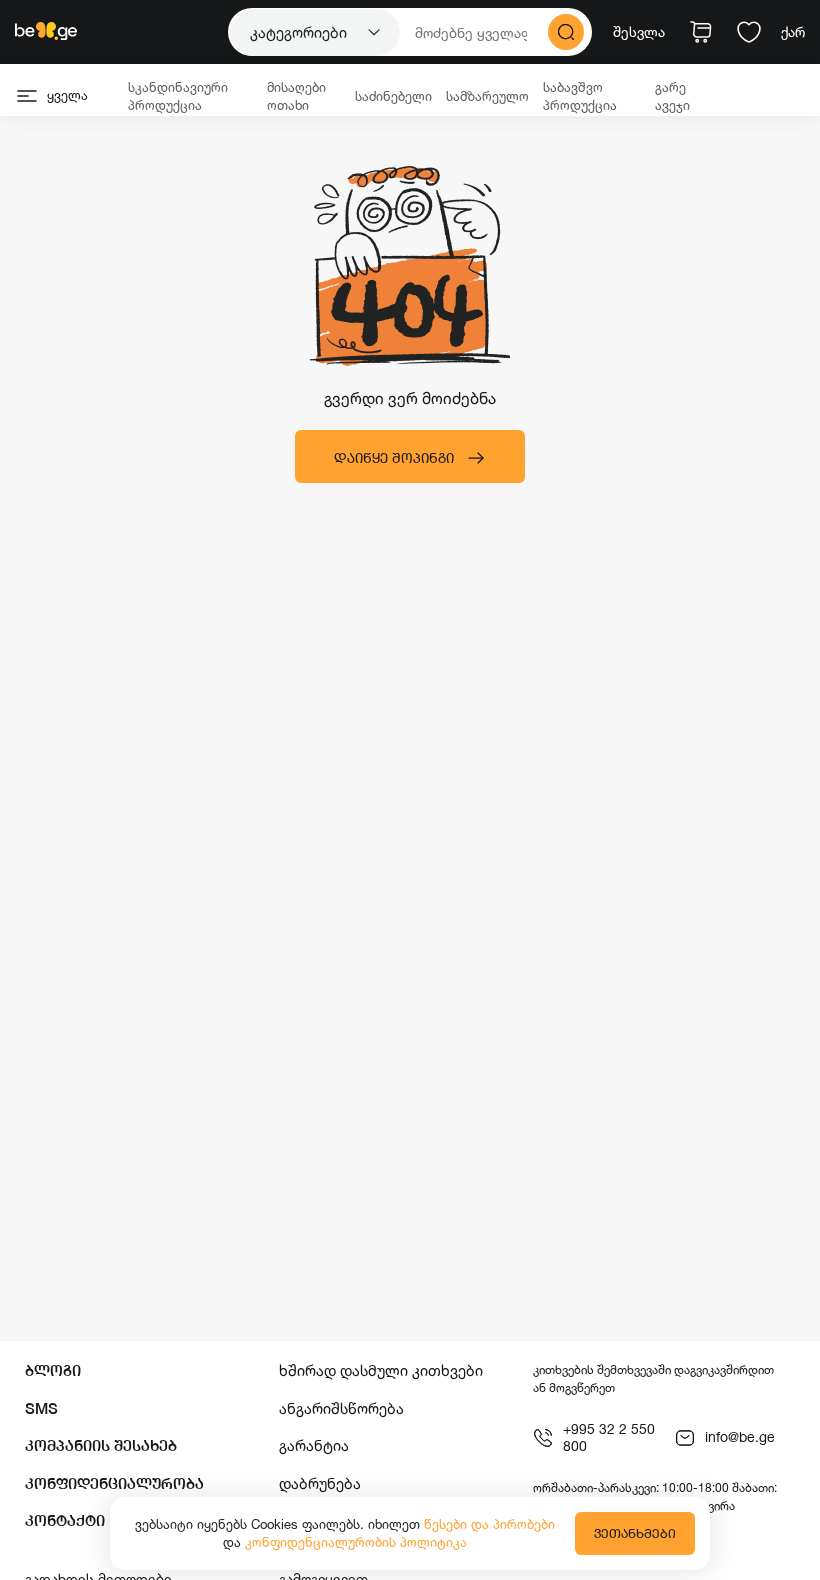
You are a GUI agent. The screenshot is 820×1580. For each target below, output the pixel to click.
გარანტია (314, 1445)
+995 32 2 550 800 (609, 1437)
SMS (41, 1408)
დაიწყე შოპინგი (394, 457)
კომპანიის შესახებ (101, 1445)
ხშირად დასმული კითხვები (381, 1370)
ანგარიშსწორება (341, 1408)
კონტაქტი (65, 1520)
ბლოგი (53, 1370)
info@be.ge (740, 1436)
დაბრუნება (320, 1483)
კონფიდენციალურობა (114, 1483)
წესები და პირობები (489, 1524)
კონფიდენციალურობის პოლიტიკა (356, 1542)
